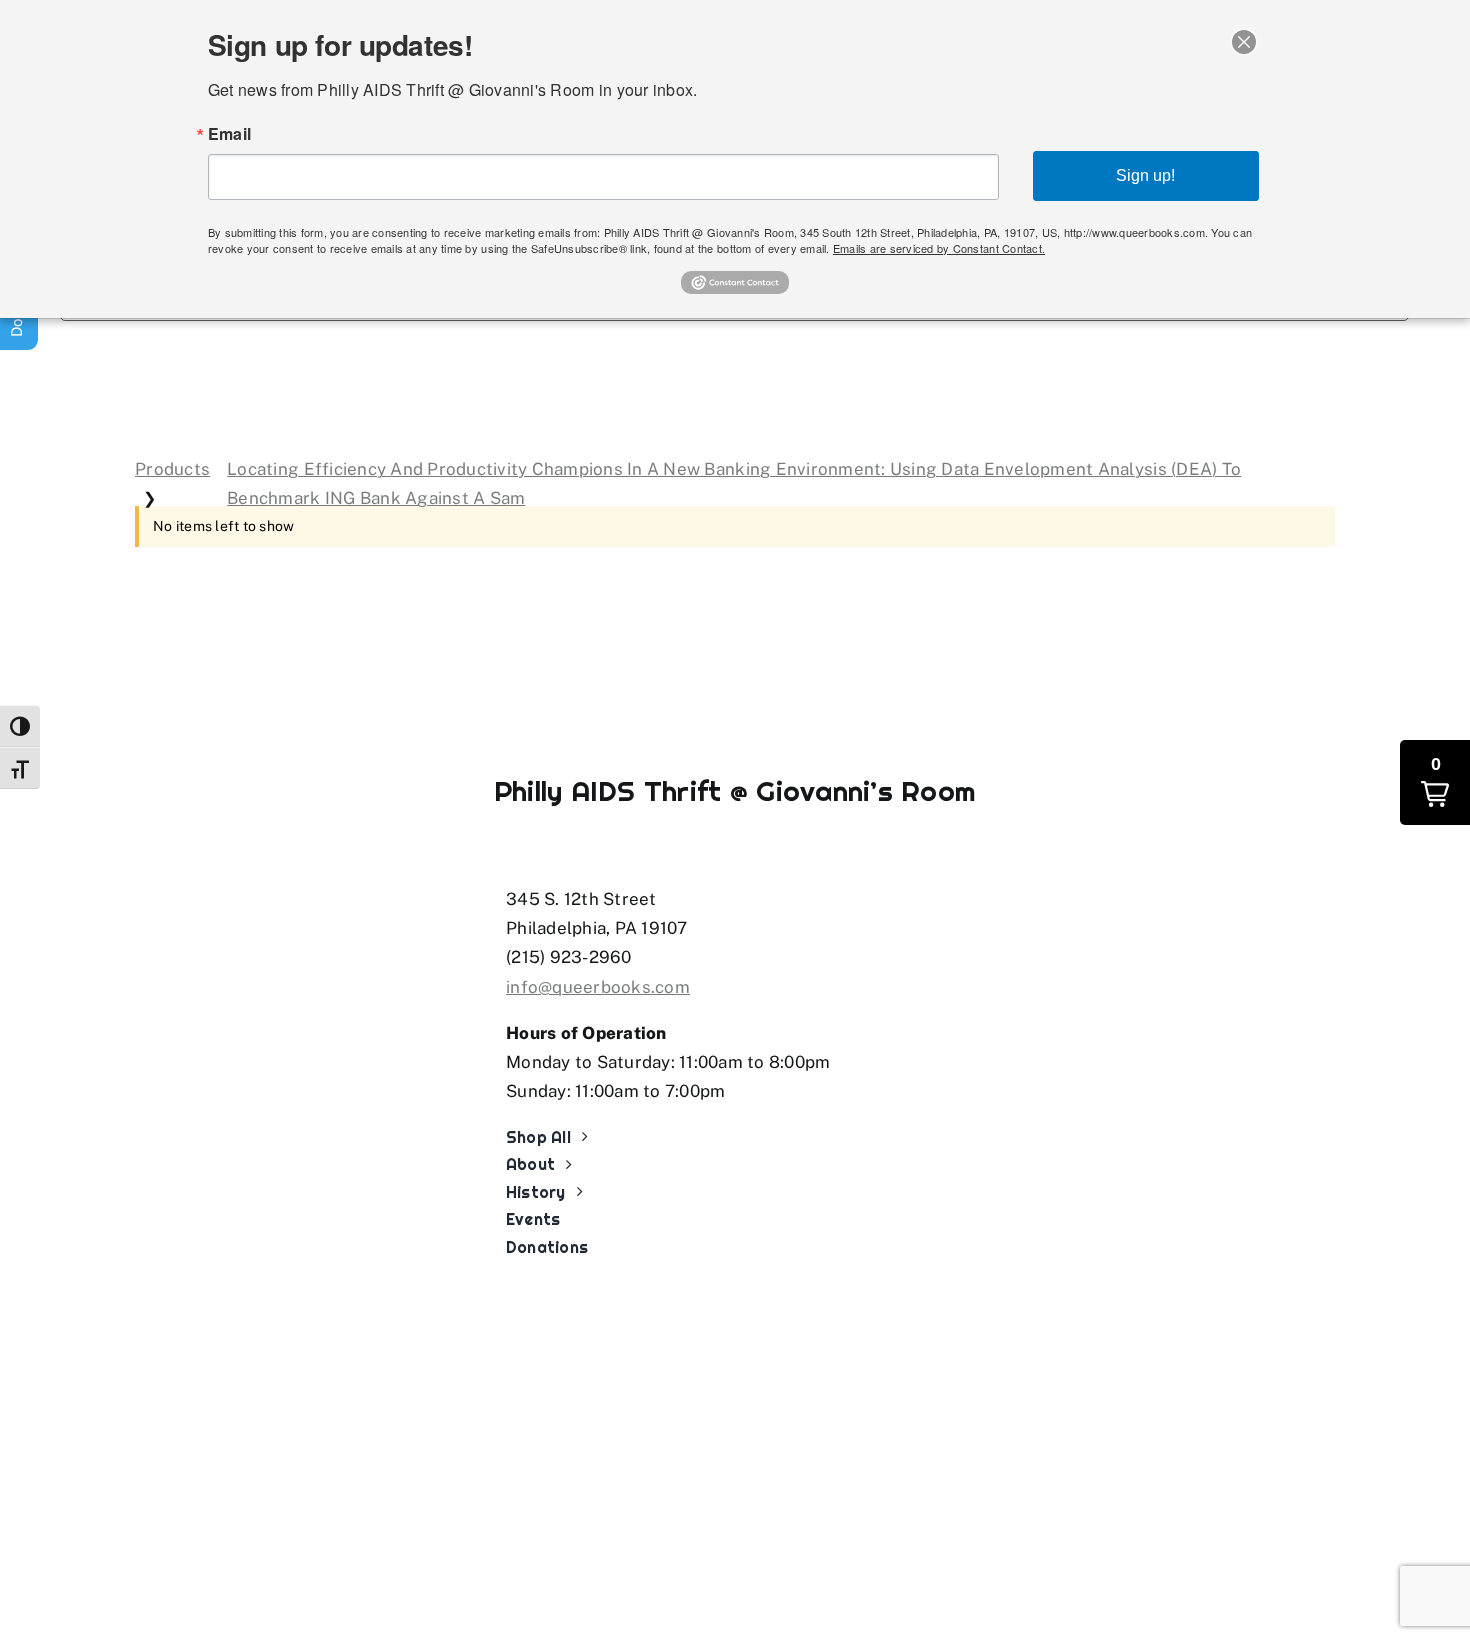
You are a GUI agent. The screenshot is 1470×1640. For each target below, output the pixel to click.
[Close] (1244, 42)
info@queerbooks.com (598, 987)
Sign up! (1145, 175)
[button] (1435, 782)
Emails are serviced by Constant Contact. (939, 248)
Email (229, 134)
